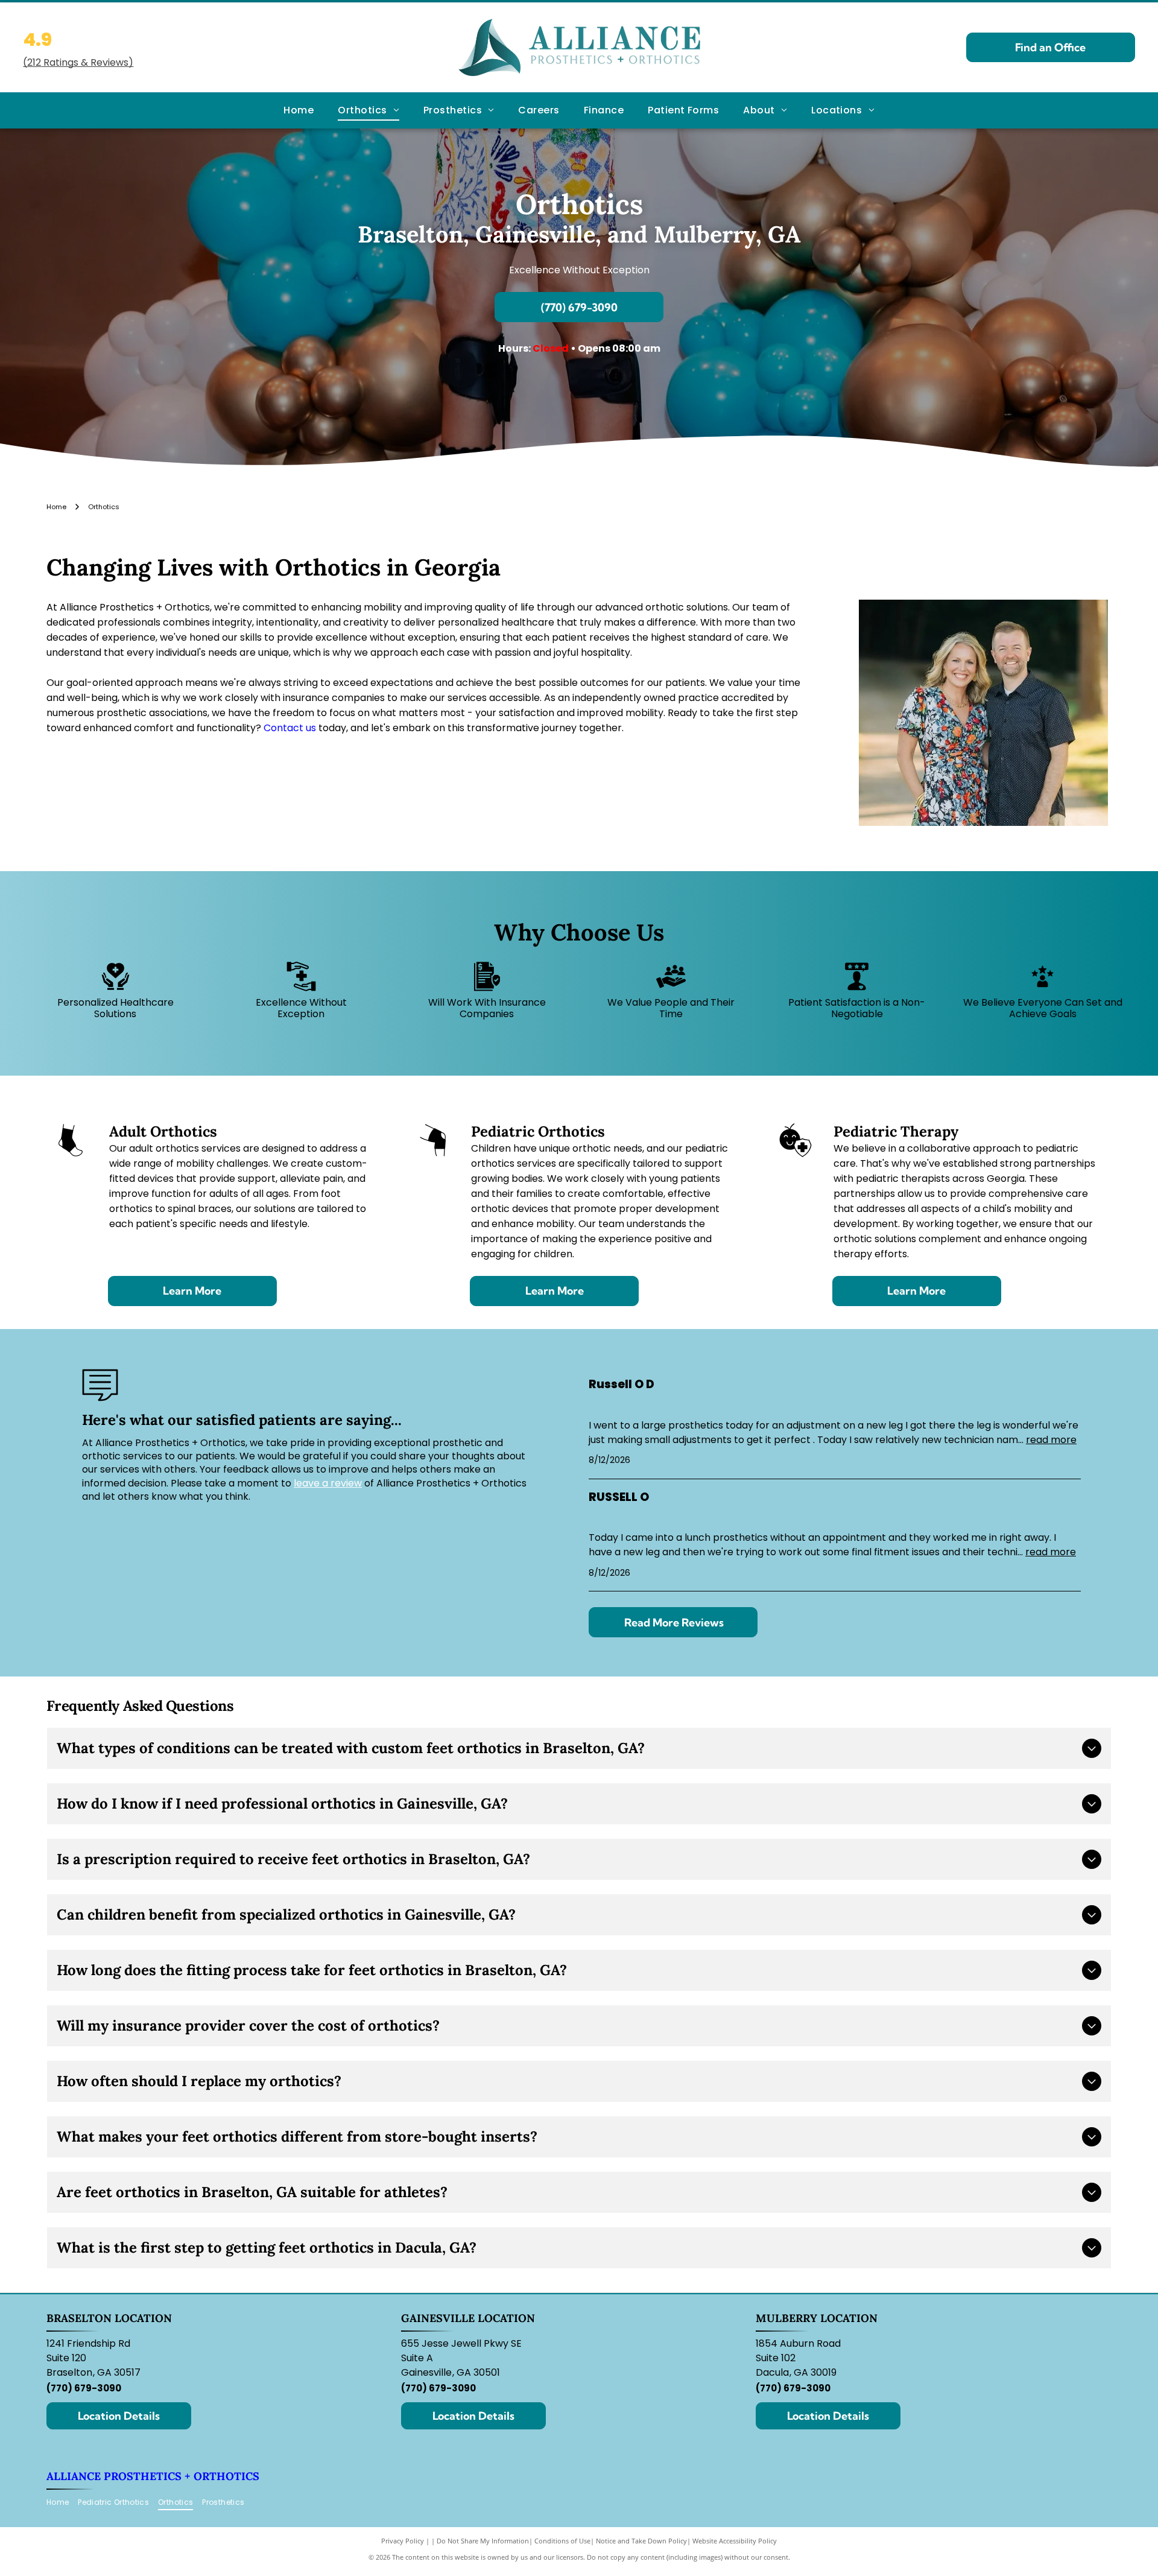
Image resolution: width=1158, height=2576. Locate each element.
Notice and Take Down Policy (641, 2541)
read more (1051, 1440)
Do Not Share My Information (483, 2541)
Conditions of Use (562, 2541)
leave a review (328, 1483)
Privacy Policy (403, 2541)
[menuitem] (299, 110)
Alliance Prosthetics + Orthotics (153, 2476)
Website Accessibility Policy (735, 2541)
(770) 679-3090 (84, 2388)
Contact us (290, 728)
